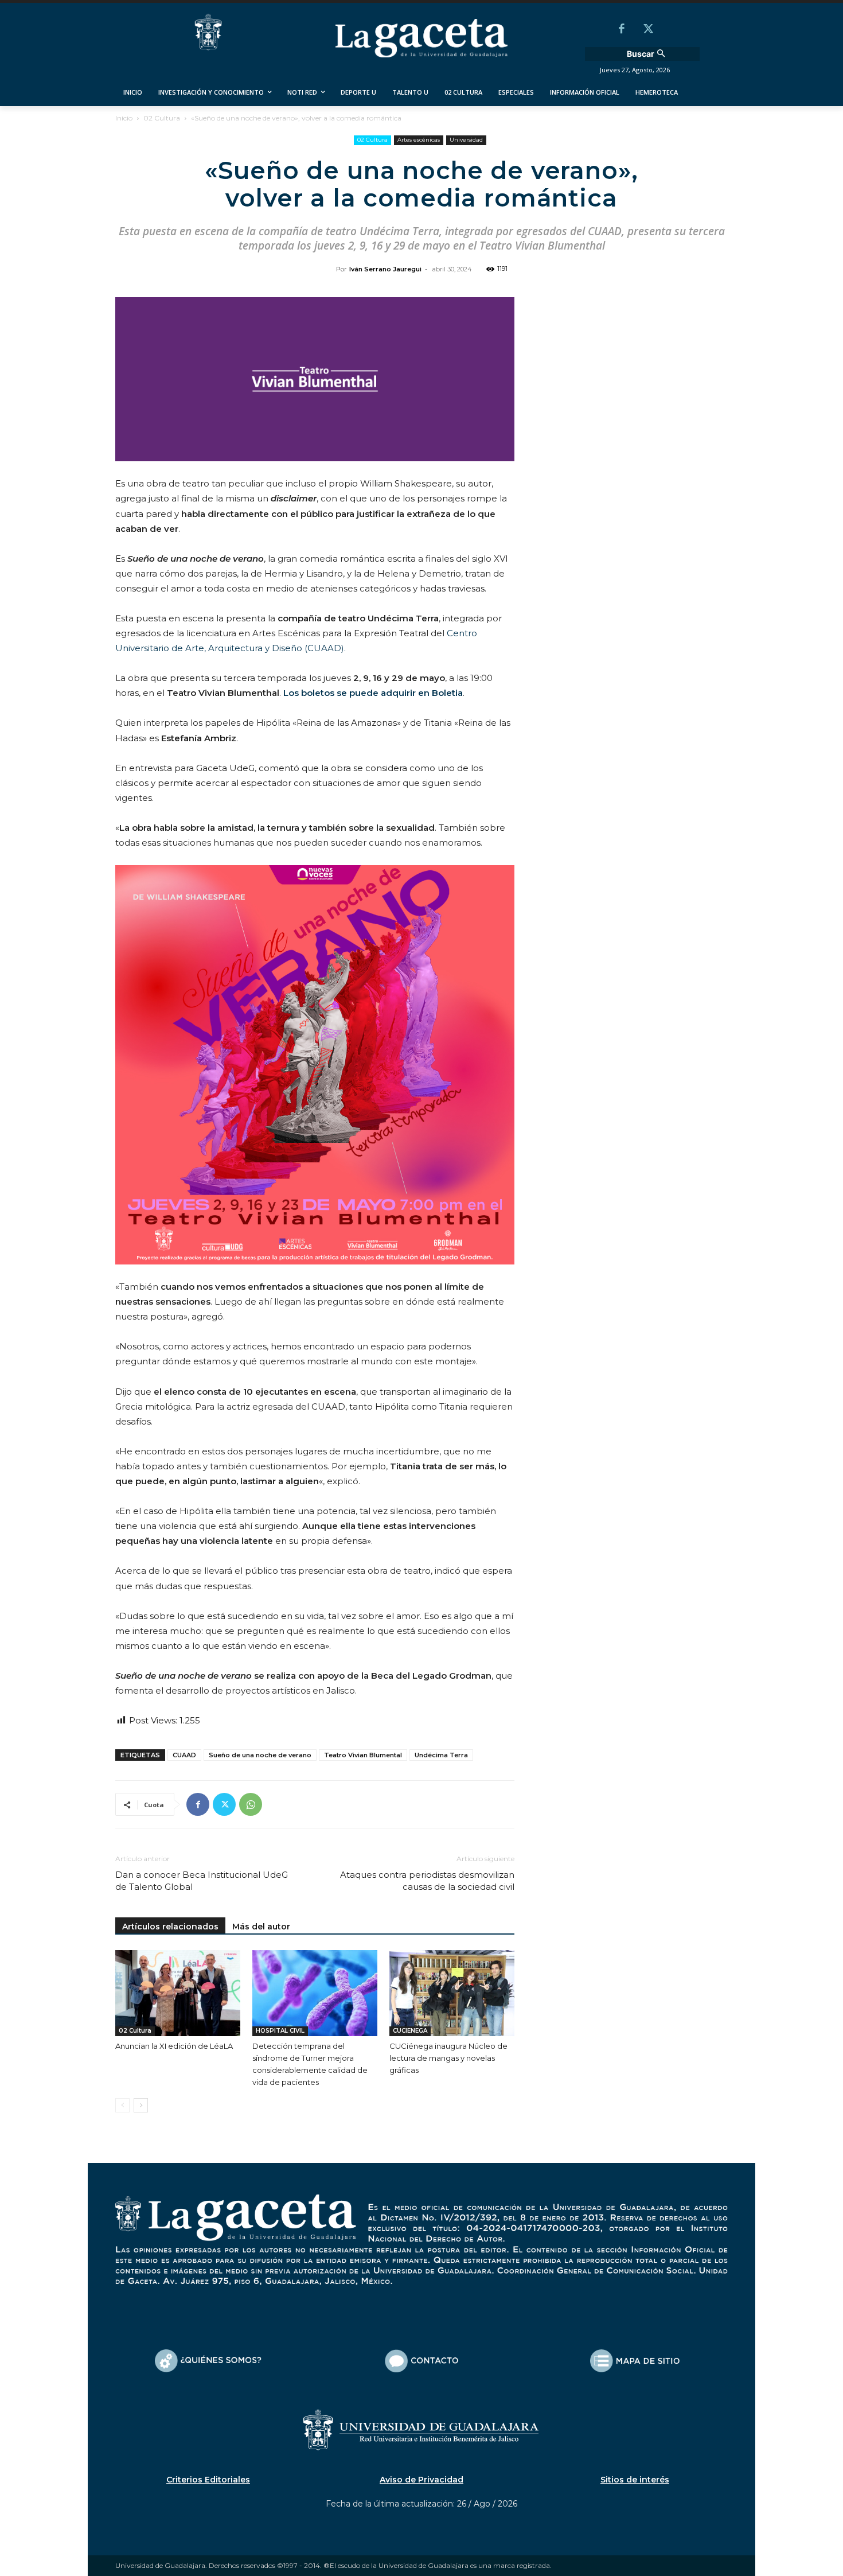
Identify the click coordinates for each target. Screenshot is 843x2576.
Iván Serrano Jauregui (385, 269)
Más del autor (261, 1927)
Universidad (466, 140)
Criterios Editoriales (208, 2480)
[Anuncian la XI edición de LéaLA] (178, 1993)
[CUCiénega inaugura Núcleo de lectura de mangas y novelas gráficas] (452, 1993)
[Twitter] (648, 30)
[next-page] (141, 2105)
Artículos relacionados (170, 1927)
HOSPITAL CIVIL (280, 2031)
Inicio (124, 118)
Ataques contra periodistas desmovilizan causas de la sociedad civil (427, 1881)
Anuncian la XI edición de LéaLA (174, 2046)
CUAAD (184, 1755)
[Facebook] (622, 30)
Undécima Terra (441, 1755)
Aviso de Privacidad (421, 2480)
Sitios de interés (635, 2480)
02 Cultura (162, 118)
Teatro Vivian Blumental (363, 1755)
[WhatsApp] (251, 1804)
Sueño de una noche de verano (260, 1755)
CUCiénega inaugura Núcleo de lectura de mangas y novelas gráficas (448, 2058)
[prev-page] (122, 2105)
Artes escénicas (419, 140)
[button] (647, 54)
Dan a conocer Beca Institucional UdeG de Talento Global (202, 1881)
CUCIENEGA (410, 2031)
